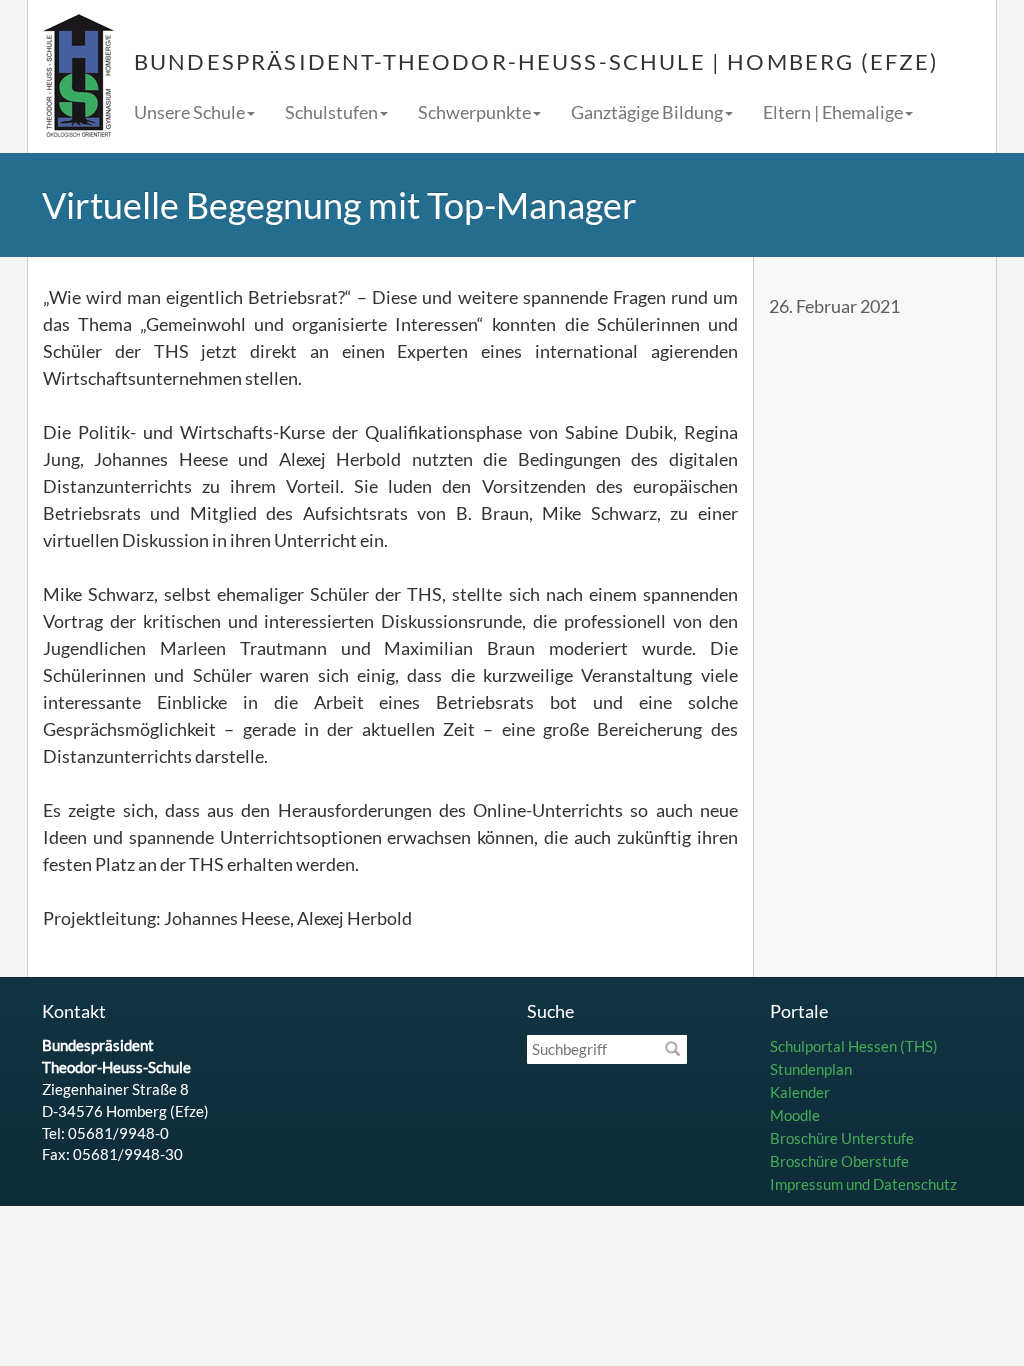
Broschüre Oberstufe (839, 1161)
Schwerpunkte (474, 112)
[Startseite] (78, 76)
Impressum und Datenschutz (863, 1184)
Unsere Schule (189, 112)
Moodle (795, 1115)
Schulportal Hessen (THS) (854, 1046)
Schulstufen (331, 112)
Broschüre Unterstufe (842, 1138)
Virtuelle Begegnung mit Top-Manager (339, 205)
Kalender (800, 1092)
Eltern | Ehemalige (833, 112)
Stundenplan (811, 1069)
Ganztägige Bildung (647, 112)
